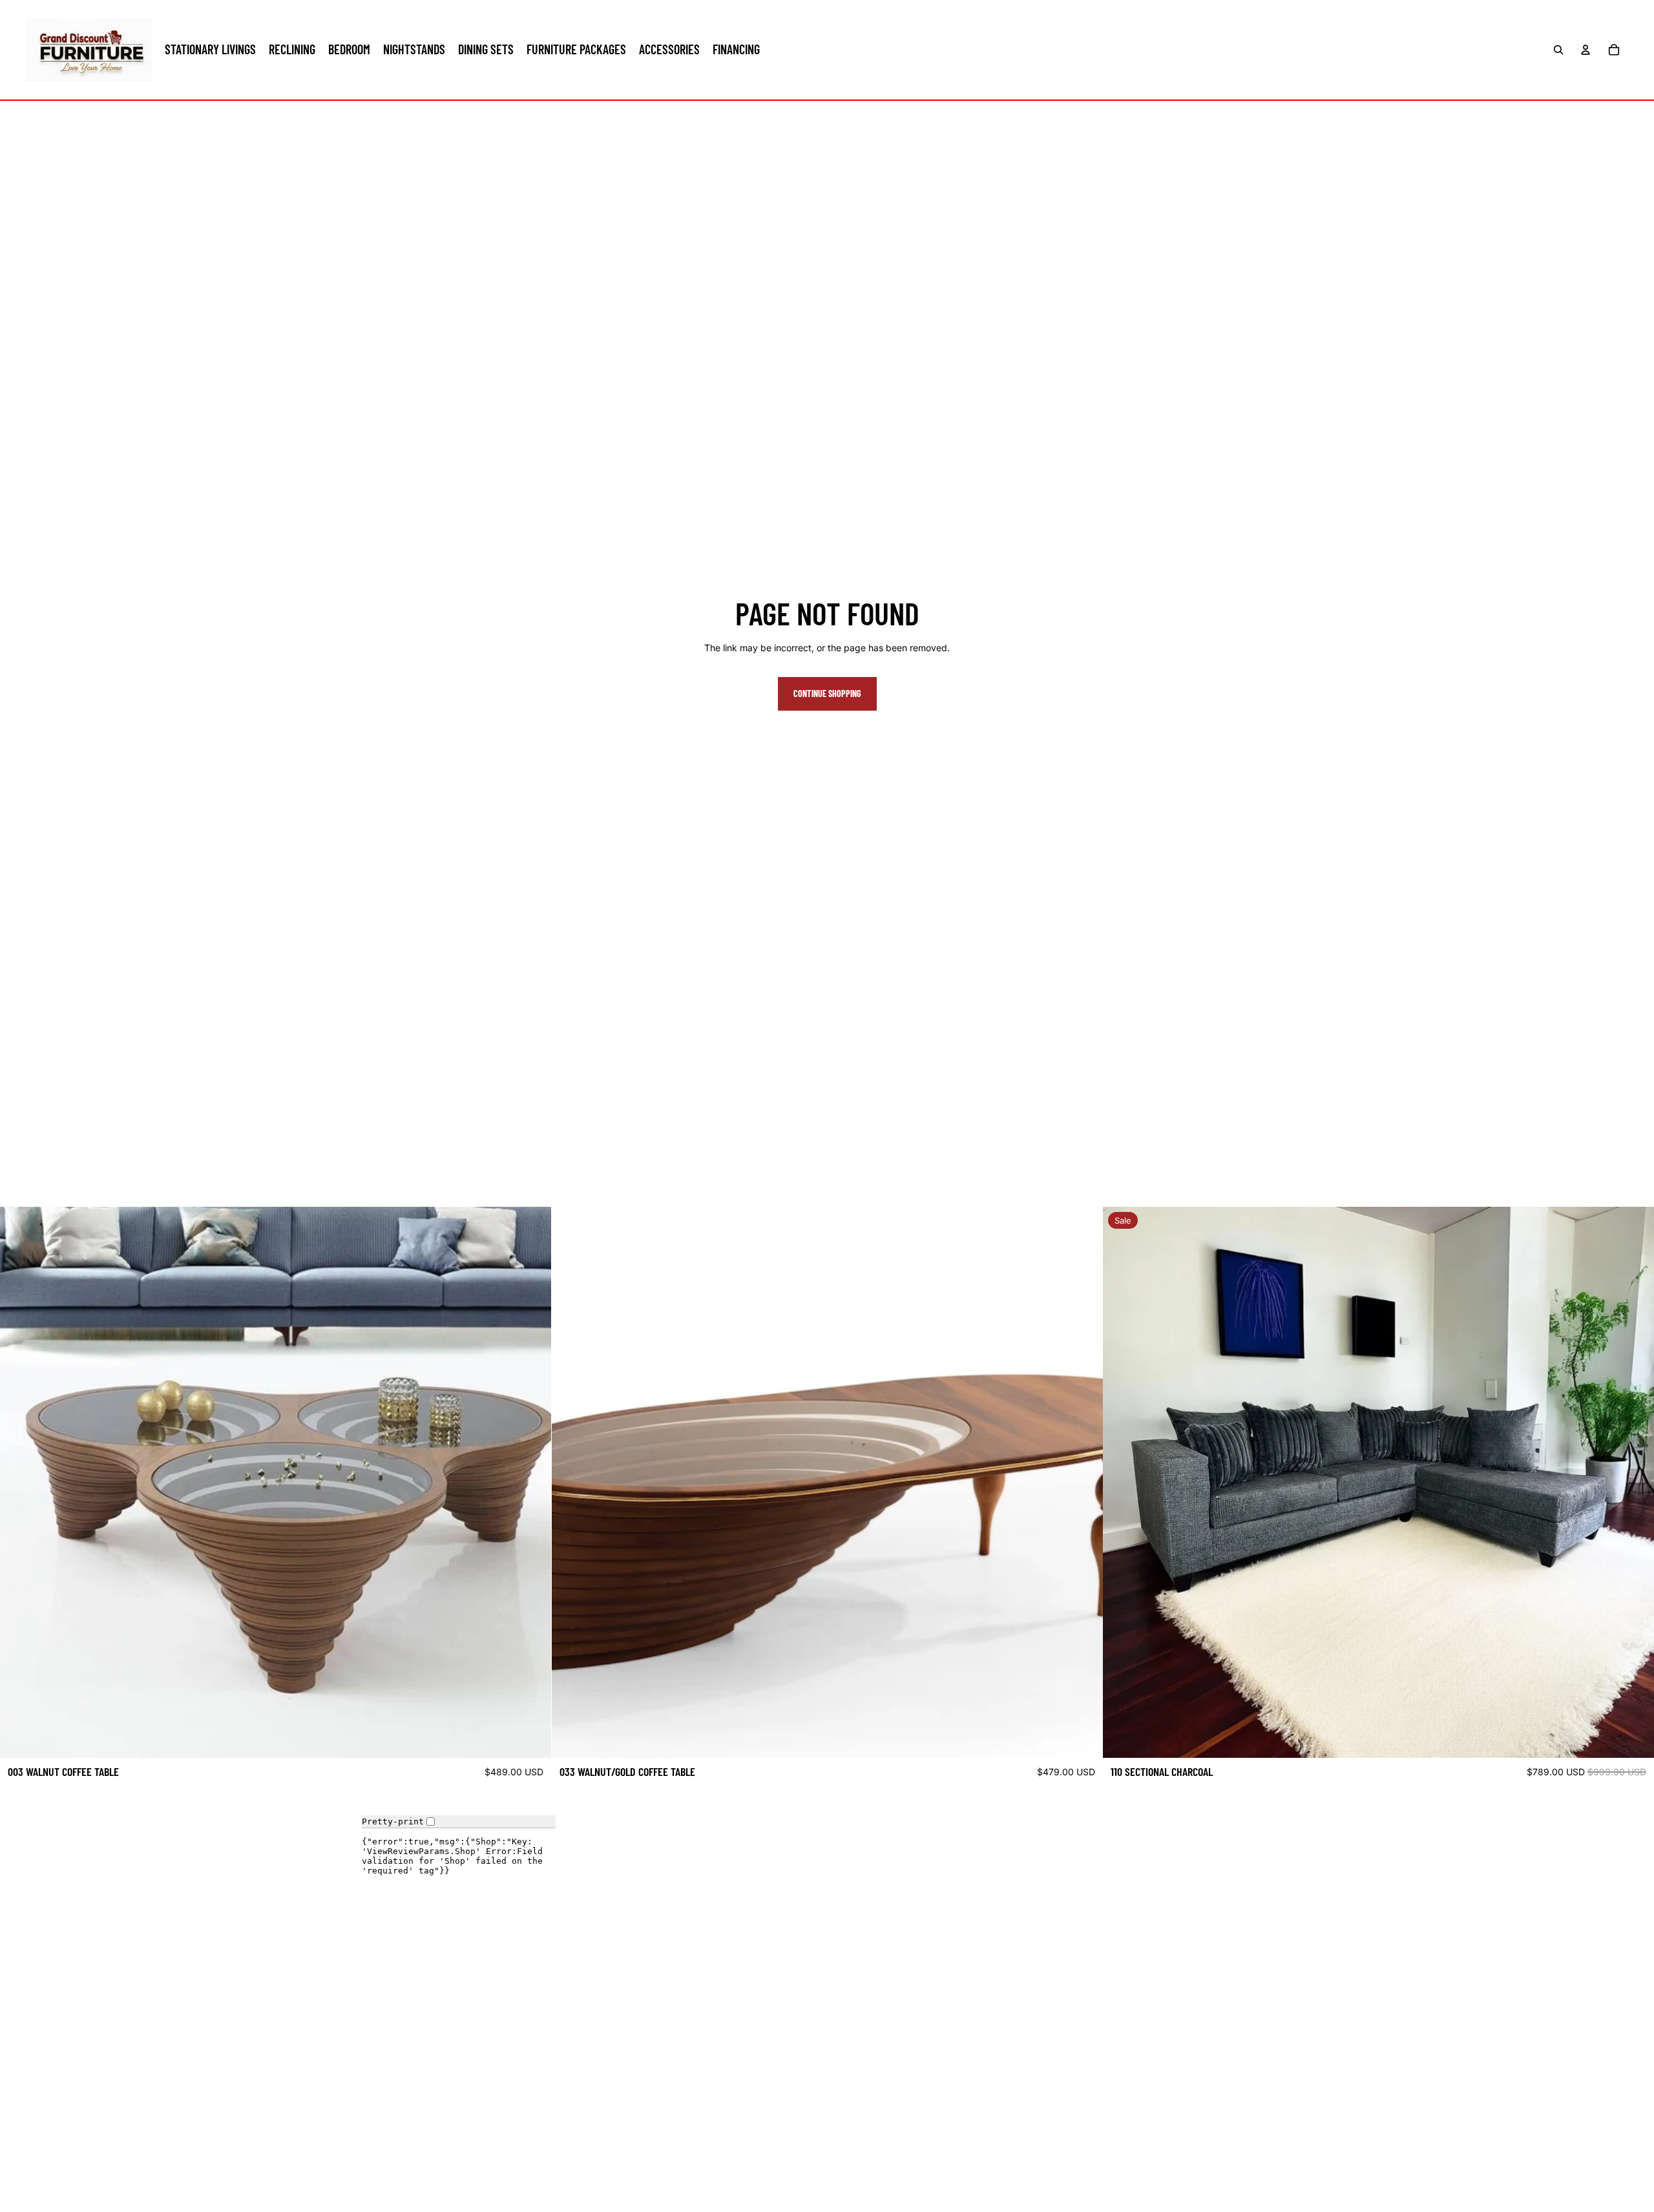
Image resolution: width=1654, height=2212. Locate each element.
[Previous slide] (19, 1483)
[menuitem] (210, 50)
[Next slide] (532, 1483)
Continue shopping (827, 694)
